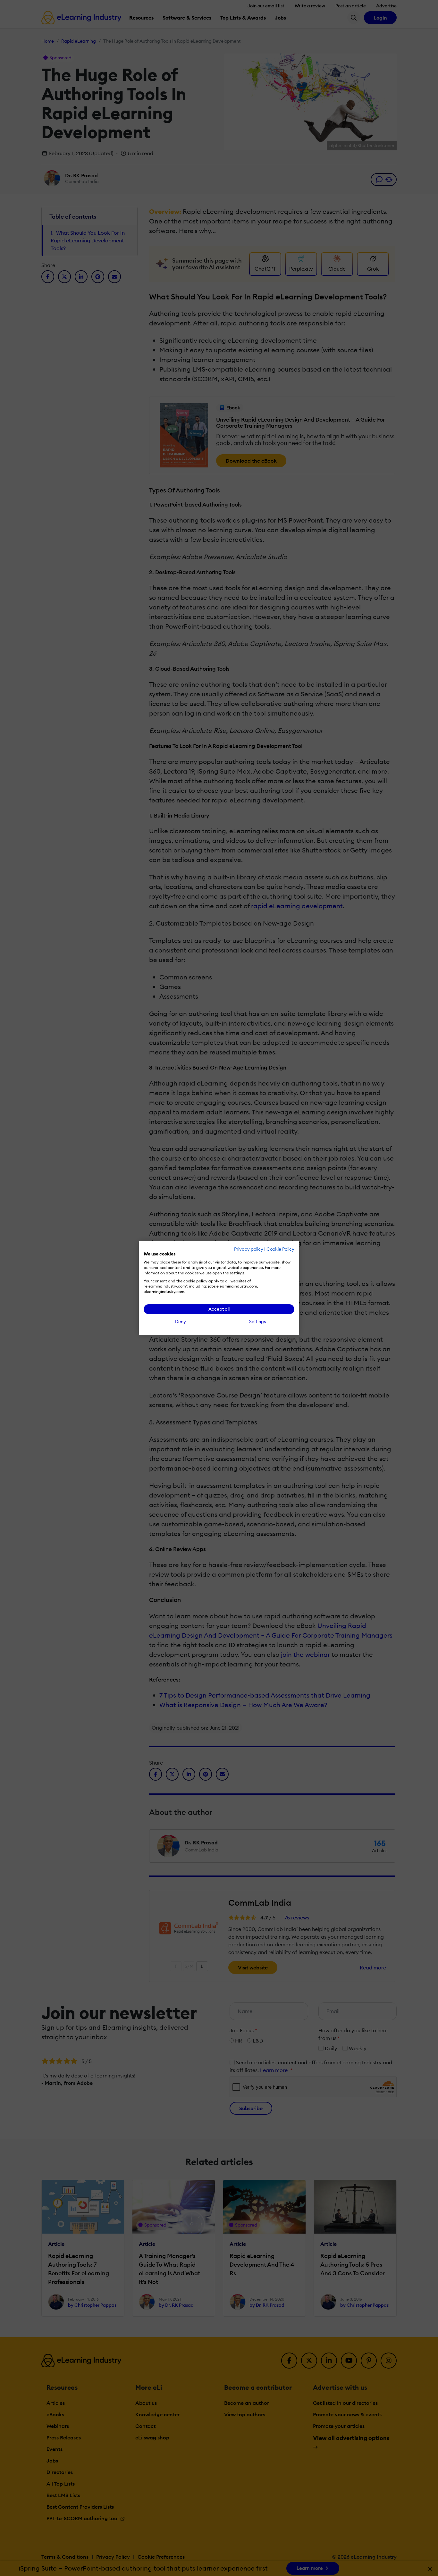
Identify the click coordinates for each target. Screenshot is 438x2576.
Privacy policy (249, 1249)
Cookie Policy (280, 1249)
